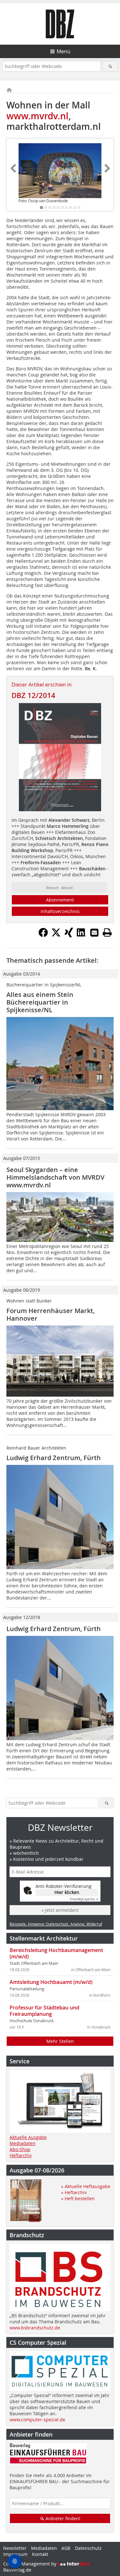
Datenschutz (88, 2548)
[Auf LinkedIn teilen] (82, 935)
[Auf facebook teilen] (43, 935)
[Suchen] (110, 66)
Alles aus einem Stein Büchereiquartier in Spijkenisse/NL (40, 1002)
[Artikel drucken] (107, 932)
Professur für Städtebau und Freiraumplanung (44, 2011)
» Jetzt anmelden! (60, 1910)
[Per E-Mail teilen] (94, 932)
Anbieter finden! (62, 2518)
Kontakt (40, 2554)
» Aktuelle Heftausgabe (86, 2186)
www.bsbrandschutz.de (35, 2328)
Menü (64, 51)
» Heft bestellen (78, 2198)
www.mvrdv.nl (37, 116)
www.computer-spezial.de (37, 2420)
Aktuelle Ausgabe (28, 2137)
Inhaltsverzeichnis (60, 911)
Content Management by (30, 2564)
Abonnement (60, 900)
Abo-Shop (20, 2149)
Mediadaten (23, 2143)
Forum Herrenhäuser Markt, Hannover (51, 1314)
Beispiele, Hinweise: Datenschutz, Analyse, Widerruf (56, 1924)
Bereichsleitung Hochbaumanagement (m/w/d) (56, 1953)
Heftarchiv (21, 2155)
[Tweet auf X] (56, 935)
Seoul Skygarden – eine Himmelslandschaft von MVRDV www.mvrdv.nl (55, 1177)
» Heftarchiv (74, 2192)
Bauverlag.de (17, 2570)
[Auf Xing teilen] (69, 935)
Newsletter (15, 2548)
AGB (66, 2548)
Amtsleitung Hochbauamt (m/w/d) (51, 1982)
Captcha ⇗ (84, 1899)
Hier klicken (67, 1892)
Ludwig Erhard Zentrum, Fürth (54, 1458)
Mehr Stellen (60, 2041)
